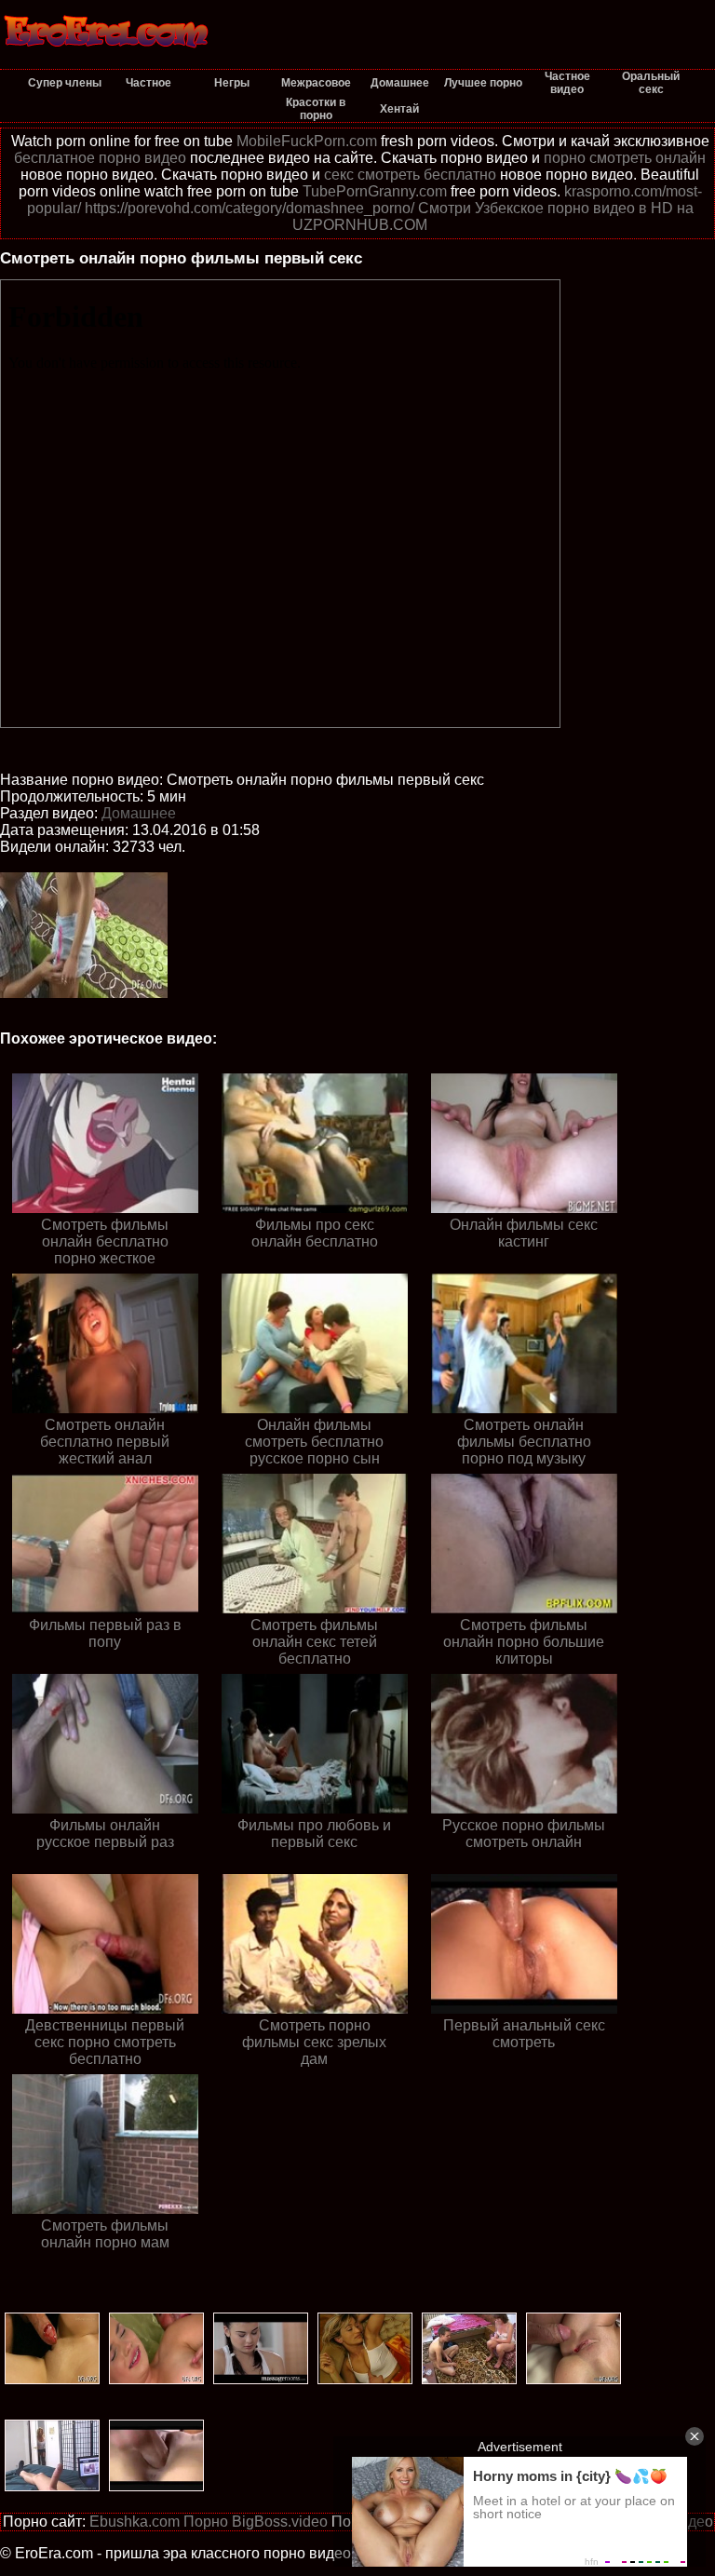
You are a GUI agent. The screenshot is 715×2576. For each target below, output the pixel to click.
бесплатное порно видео (100, 158)
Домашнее (139, 813)
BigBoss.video (280, 2522)
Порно (206, 2522)
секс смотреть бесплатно (410, 175)
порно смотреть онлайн (625, 158)
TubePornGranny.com (375, 191)
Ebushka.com (135, 2522)
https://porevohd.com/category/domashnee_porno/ (250, 208)
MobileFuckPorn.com (307, 141)
